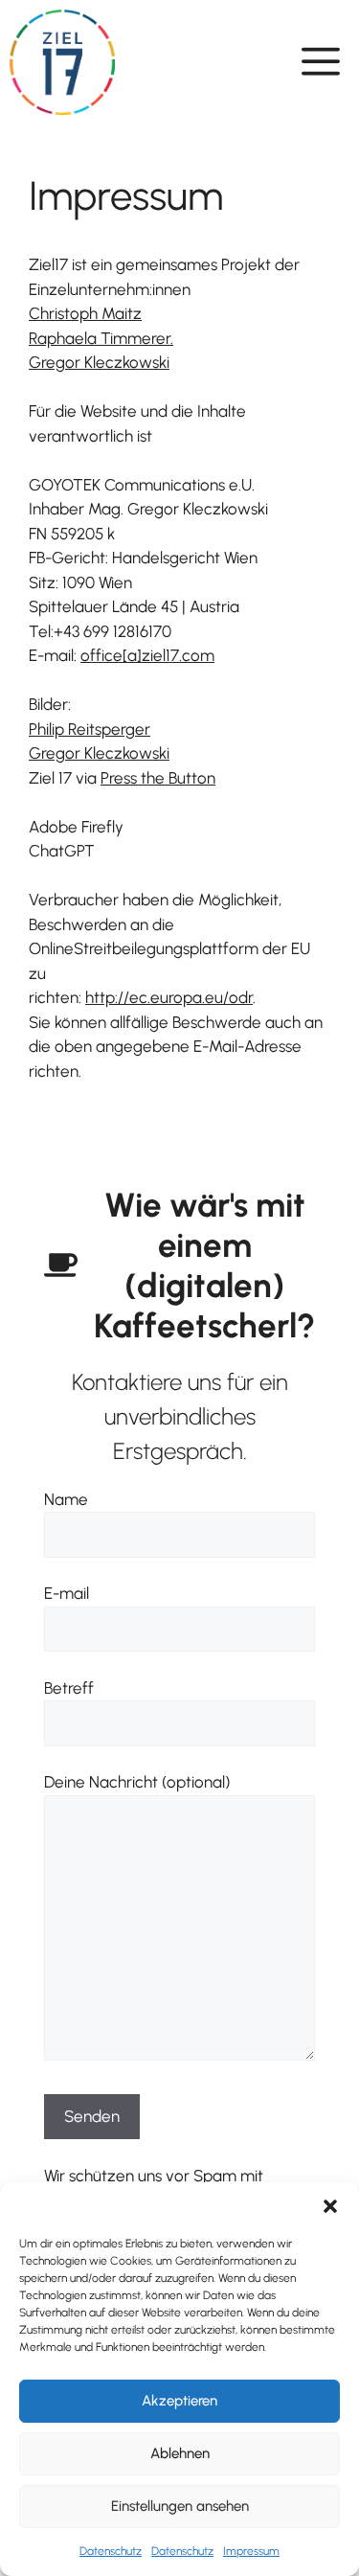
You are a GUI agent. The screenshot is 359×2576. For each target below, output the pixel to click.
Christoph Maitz (85, 313)
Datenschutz (111, 2551)
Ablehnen (180, 2453)
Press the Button (158, 778)
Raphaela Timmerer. (101, 338)
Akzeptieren (179, 2401)
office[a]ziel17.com (147, 655)
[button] (330, 2206)
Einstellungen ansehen (180, 2506)
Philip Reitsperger (90, 729)
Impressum (251, 2551)
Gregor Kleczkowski (99, 362)
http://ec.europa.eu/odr (169, 997)
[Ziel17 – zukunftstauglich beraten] (62, 62)
